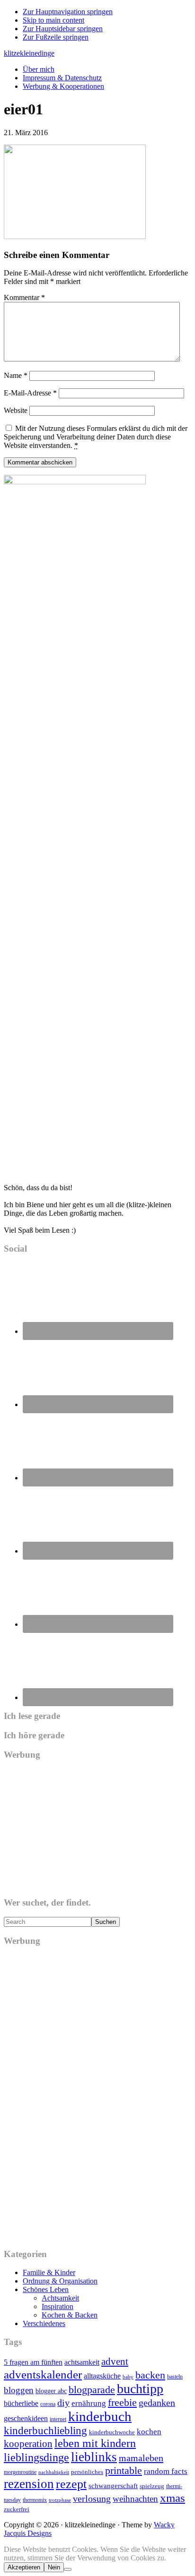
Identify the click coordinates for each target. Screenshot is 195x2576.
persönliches (87, 2472)
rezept (71, 2484)
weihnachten (135, 2499)
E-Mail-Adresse (30, 393)
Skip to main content (53, 20)
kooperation (28, 2444)
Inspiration (58, 2306)
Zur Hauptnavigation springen (68, 12)
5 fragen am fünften (33, 2362)
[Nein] (68, 2569)
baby (128, 2377)
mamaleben (141, 2458)
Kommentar (24, 297)
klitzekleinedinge (29, 53)
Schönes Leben (46, 2289)
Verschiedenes (44, 2323)
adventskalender (43, 2374)
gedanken (157, 2403)
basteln (175, 2377)
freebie (122, 2402)
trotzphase (60, 2500)
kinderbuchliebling (45, 2430)
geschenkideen (26, 2418)
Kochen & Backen (70, 2315)
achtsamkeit (82, 2362)
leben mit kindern (95, 2443)
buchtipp (140, 2389)
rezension (29, 2484)
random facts (166, 2471)
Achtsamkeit (60, 2298)
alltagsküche (102, 2376)
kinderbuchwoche (112, 2432)
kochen (149, 2431)
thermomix (35, 2500)
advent (115, 2361)
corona (48, 2404)
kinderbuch (100, 2416)
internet (58, 2419)
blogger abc (51, 2391)
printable (124, 2470)
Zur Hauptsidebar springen (63, 29)
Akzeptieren (24, 2567)
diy (63, 2403)
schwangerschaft (113, 2486)
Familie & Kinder (49, 2272)
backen (150, 2375)
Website (16, 410)
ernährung (89, 2403)
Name (16, 375)
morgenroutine (20, 2472)
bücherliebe (21, 2403)
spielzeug (152, 2486)
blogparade (92, 2390)
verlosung (92, 2499)
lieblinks (94, 2457)
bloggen (19, 2390)
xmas (173, 2498)
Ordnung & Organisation (60, 2281)
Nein (54, 2567)
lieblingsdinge (36, 2457)
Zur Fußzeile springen (56, 37)
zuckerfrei (17, 2509)
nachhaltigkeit (54, 2472)
